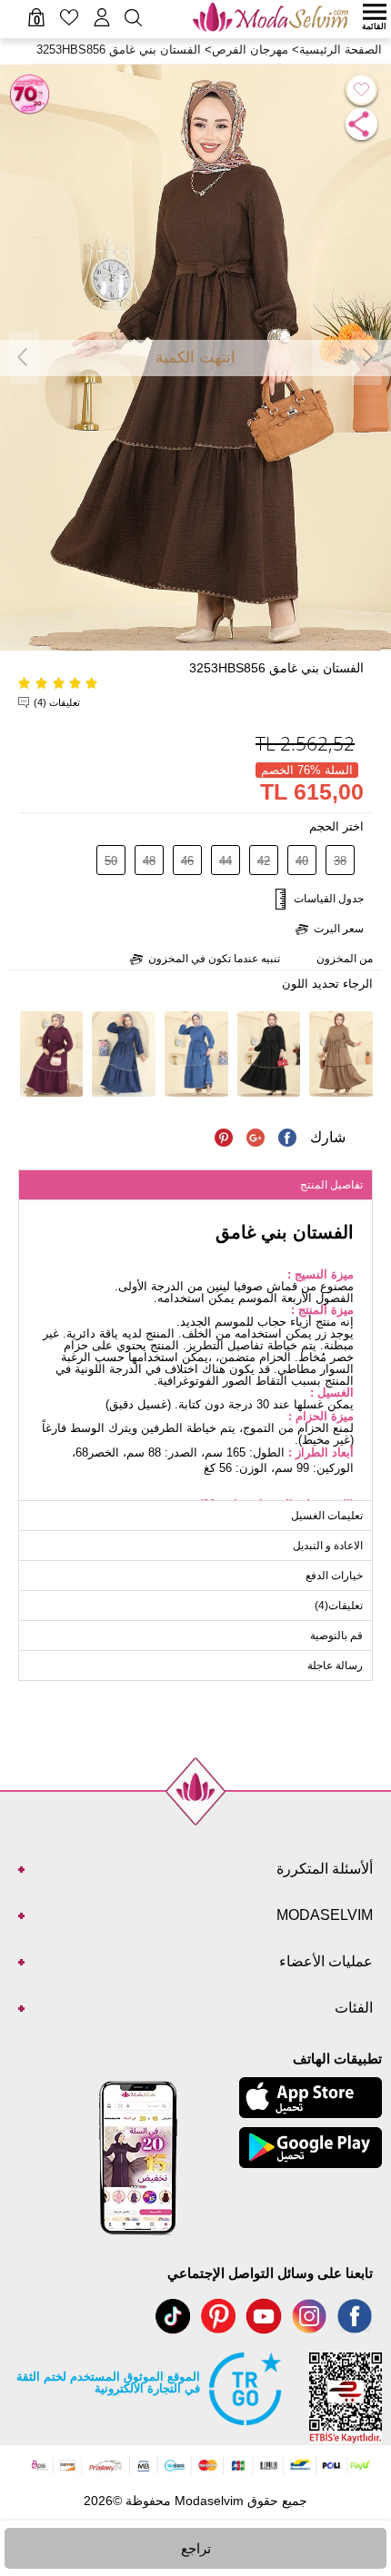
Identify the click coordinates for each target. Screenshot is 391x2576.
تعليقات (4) (57, 702)
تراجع (196, 2548)
